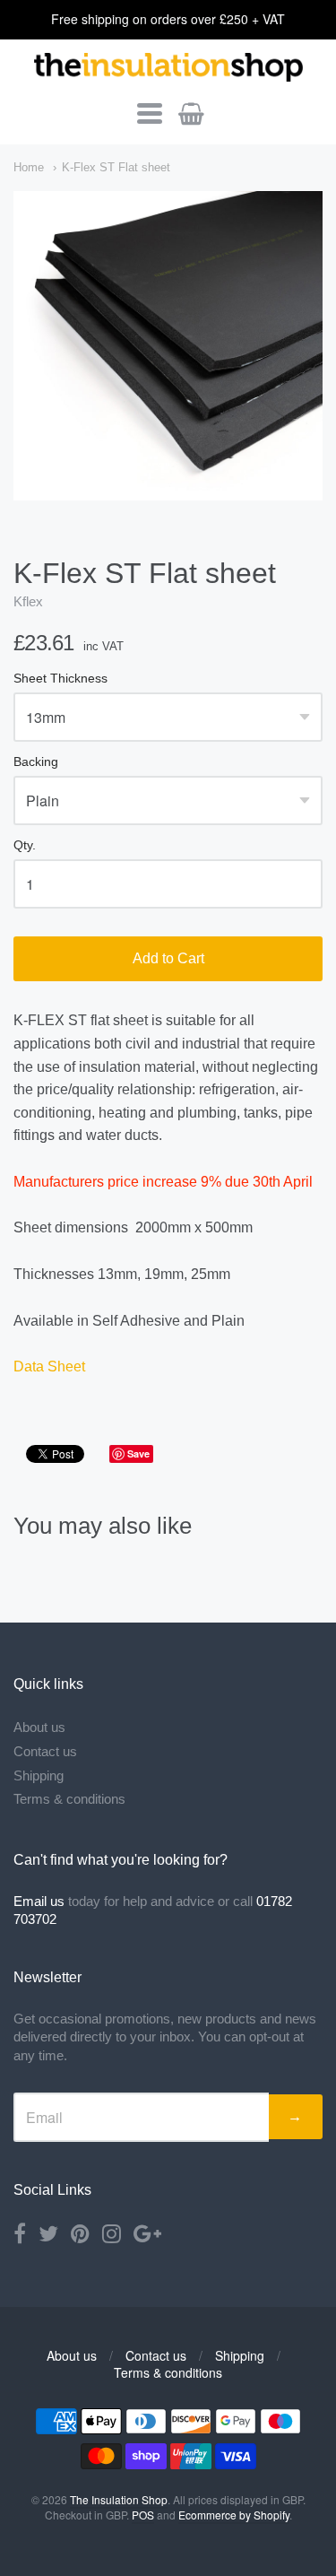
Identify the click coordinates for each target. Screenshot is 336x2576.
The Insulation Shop (119, 2499)
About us (39, 1727)
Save (138, 1453)
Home (29, 167)
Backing (36, 762)
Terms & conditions (69, 1799)
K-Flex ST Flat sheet (116, 167)
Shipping (39, 1775)
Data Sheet (49, 1366)
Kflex (28, 601)
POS (143, 2515)
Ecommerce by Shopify (234, 2515)
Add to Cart (168, 958)
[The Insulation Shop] (168, 68)
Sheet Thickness (60, 679)
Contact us (45, 1751)
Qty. (25, 845)
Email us (39, 1901)
